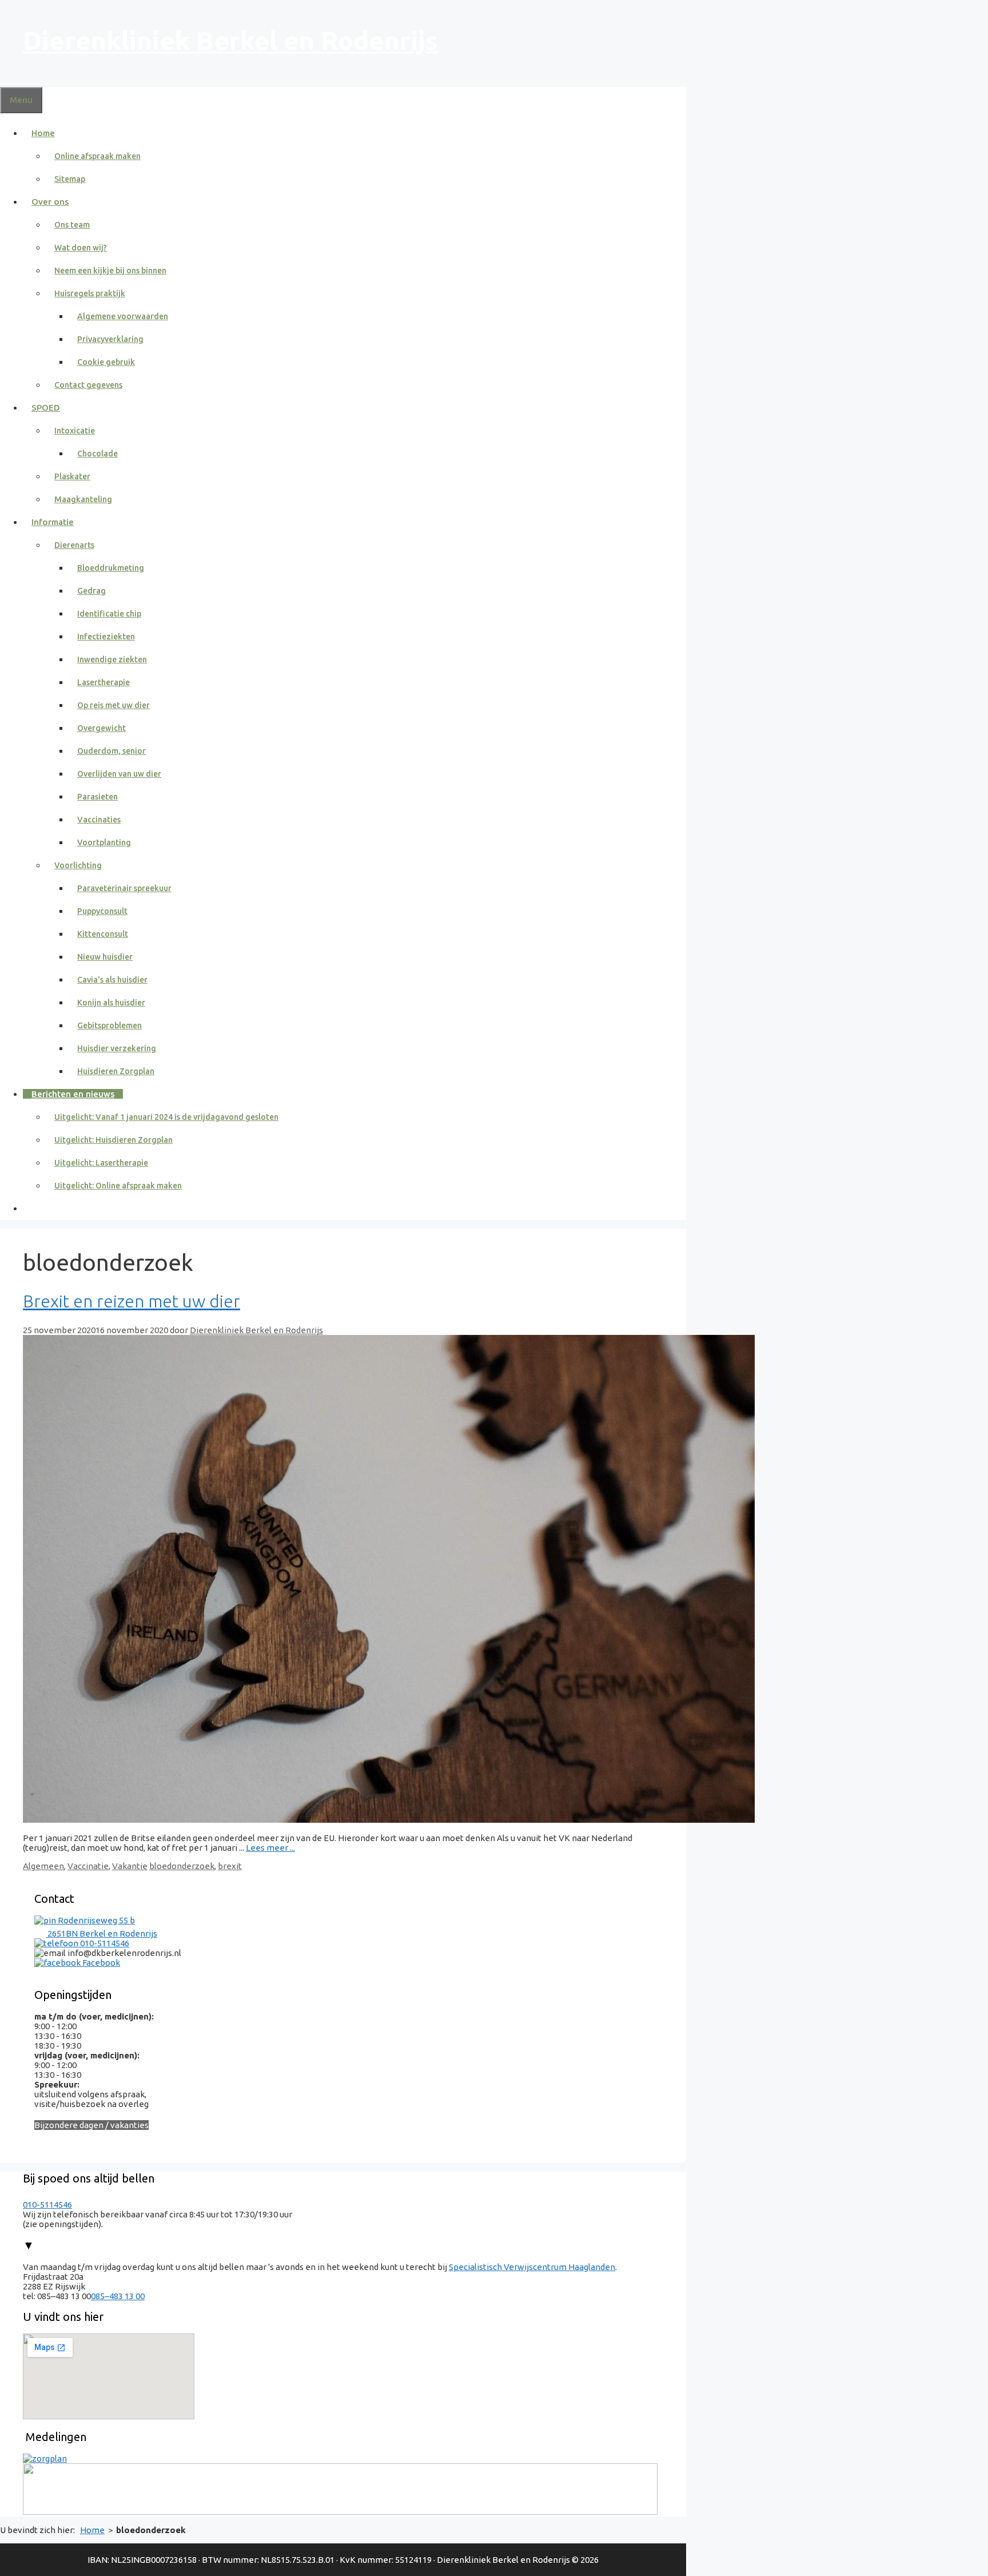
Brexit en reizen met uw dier (132, 1301)
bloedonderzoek (182, 1866)
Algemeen (43, 1866)
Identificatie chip (109, 614)
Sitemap (70, 179)
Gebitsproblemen (109, 1025)
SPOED (46, 408)
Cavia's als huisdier (112, 980)
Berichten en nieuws (73, 1094)
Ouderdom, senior (111, 751)
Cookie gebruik (106, 362)
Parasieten (97, 797)
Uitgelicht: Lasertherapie (101, 1163)
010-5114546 (104, 1943)
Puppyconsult (102, 911)
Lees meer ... (270, 1848)
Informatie (53, 522)
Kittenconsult (103, 934)
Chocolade (97, 454)
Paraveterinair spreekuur (124, 888)
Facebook (100, 1963)
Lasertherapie (103, 682)
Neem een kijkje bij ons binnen (110, 271)
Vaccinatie (88, 1866)
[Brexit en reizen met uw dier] (389, 1820)
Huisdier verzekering (117, 1048)
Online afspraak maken (97, 156)
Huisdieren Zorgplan (116, 1071)
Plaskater (72, 476)
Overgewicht (101, 728)
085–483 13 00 (118, 2296)
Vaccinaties (99, 820)
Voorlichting (78, 865)
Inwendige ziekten (112, 659)
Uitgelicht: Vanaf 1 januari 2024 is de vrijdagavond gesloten (166, 1117)
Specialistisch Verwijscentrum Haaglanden (532, 2267)
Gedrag (91, 591)
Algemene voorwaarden (123, 316)
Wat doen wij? (81, 248)
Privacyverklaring (110, 339)
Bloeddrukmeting (111, 568)
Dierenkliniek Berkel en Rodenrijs (230, 40)
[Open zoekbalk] (31, 1208)
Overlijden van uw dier (119, 774)
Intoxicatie (75, 431)
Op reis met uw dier (113, 705)
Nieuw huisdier (105, 957)
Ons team (72, 225)
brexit (230, 1866)
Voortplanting (104, 842)
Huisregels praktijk (90, 293)
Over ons (50, 202)
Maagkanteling (83, 499)
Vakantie (130, 1866)
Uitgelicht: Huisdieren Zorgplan (113, 1140)
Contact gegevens (88, 385)
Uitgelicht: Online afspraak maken (118, 1186)
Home (43, 133)
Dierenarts (74, 545)
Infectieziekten (106, 637)
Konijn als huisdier (111, 1003)
